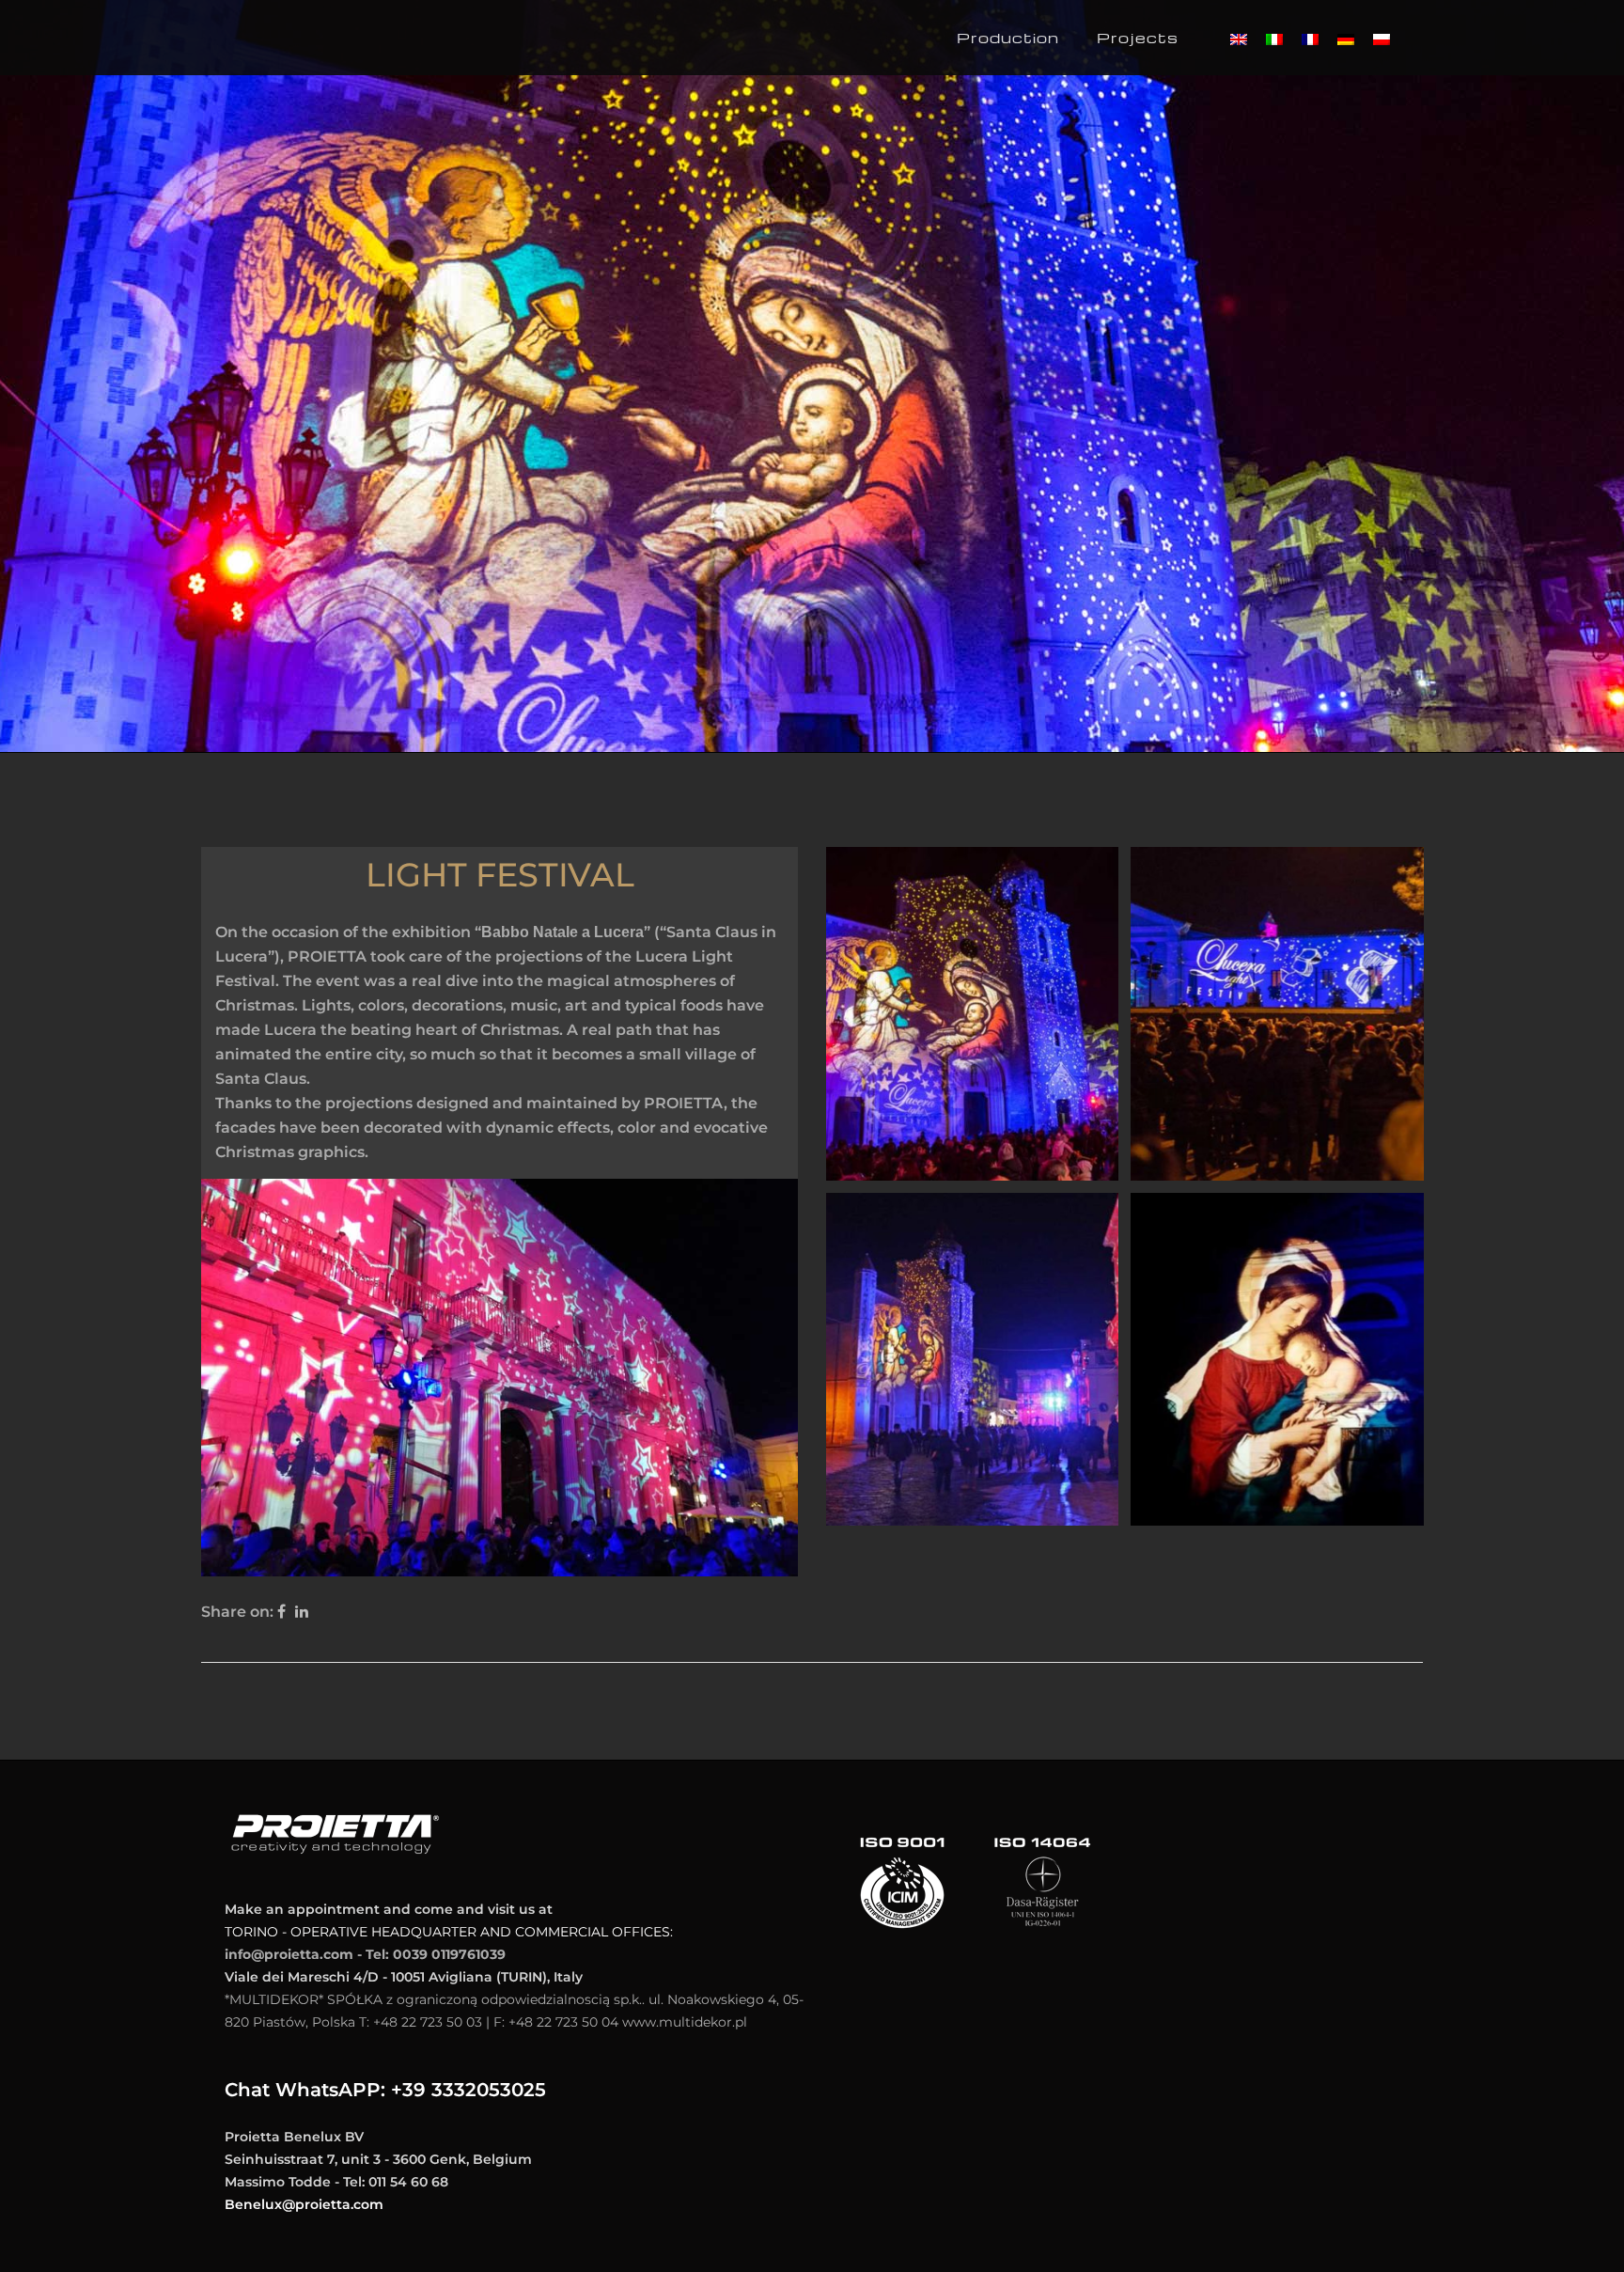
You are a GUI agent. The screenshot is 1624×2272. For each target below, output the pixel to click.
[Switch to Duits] (1346, 39)
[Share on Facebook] (281, 1612)
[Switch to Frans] (1310, 39)
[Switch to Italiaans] (1274, 39)
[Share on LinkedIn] (302, 1612)
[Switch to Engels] (1239, 39)
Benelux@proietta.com (304, 2204)
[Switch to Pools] (1382, 39)
